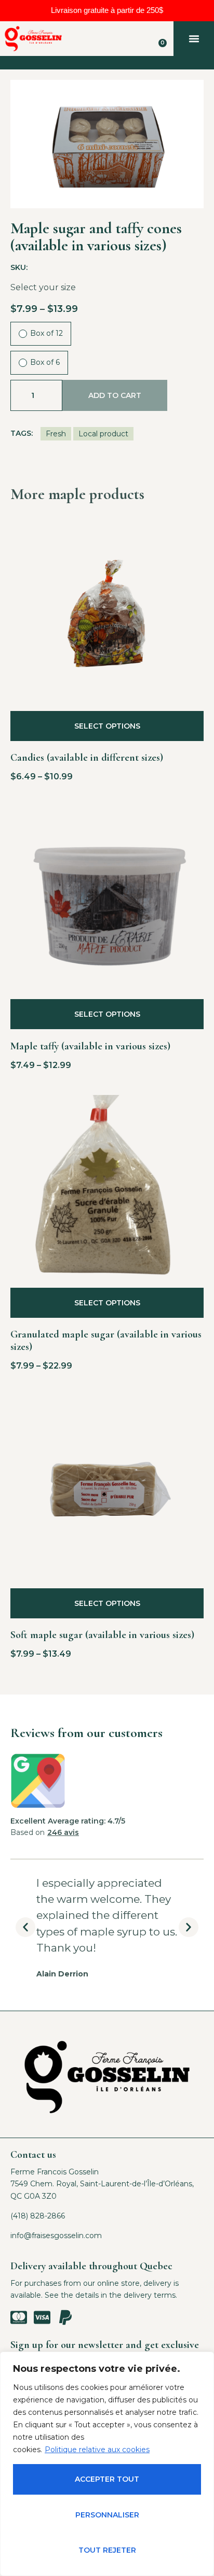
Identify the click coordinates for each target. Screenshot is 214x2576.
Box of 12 (46, 333)
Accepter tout (107, 2479)
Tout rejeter (107, 2550)
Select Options (107, 726)
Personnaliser (107, 2515)
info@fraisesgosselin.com (56, 2236)
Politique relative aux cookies (97, 2450)
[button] (194, 39)
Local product (103, 434)
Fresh (56, 434)
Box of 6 (45, 362)
